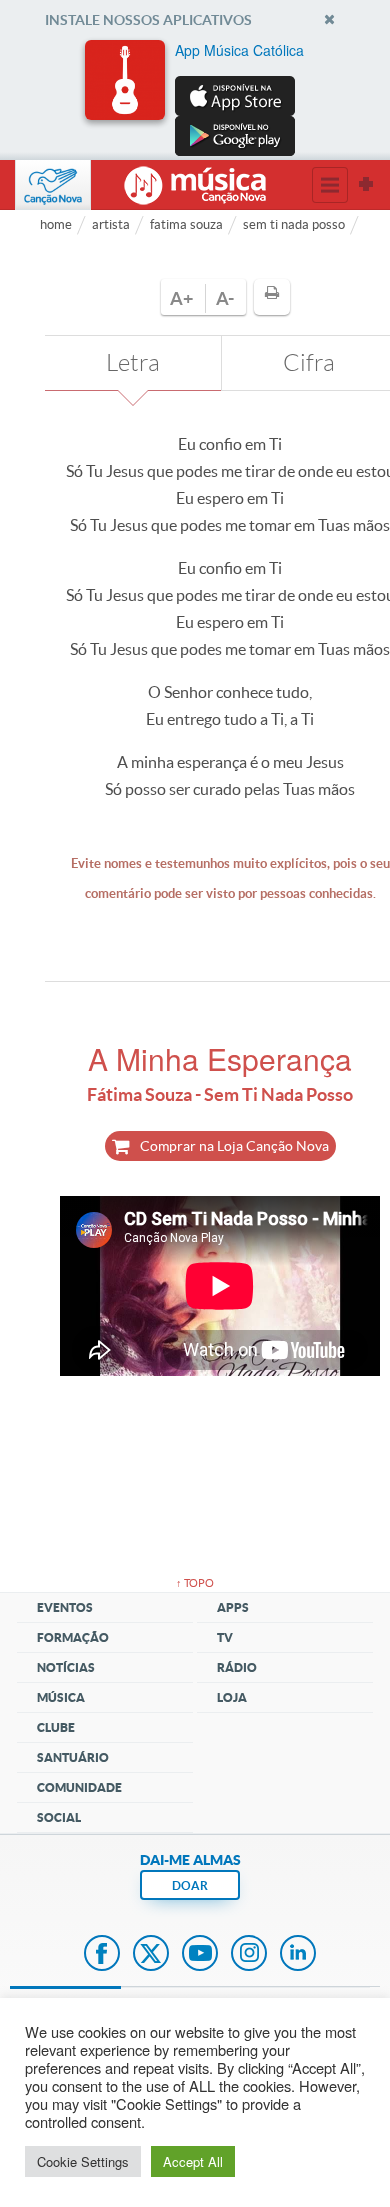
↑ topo (195, 1583)
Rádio (237, 1667)
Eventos (65, 1607)
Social (59, 1817)
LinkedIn (298, 1955)
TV (225, 1637)
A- (225, 298)
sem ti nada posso (294, 224)
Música (61, 1697)
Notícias (66, 1667)
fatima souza (186, 224)
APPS (233, 1607)
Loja (232, 1697)
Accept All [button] (193, 2161)
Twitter (151, 1955)
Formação (73, 1637)
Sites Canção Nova (366, 185)
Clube (56, 1727)
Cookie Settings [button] (83, 2161)
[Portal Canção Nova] (53, 185)
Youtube (200, 1955)
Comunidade (79, 1787)
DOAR (190, 1885)
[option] (195, 98)
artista (111, 224)
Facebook (102, 1955)
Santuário (73, 1757)
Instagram (249, 1955)
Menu (330, 185)
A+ (181, 298)
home (56, 224)
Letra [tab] (133, 363)
